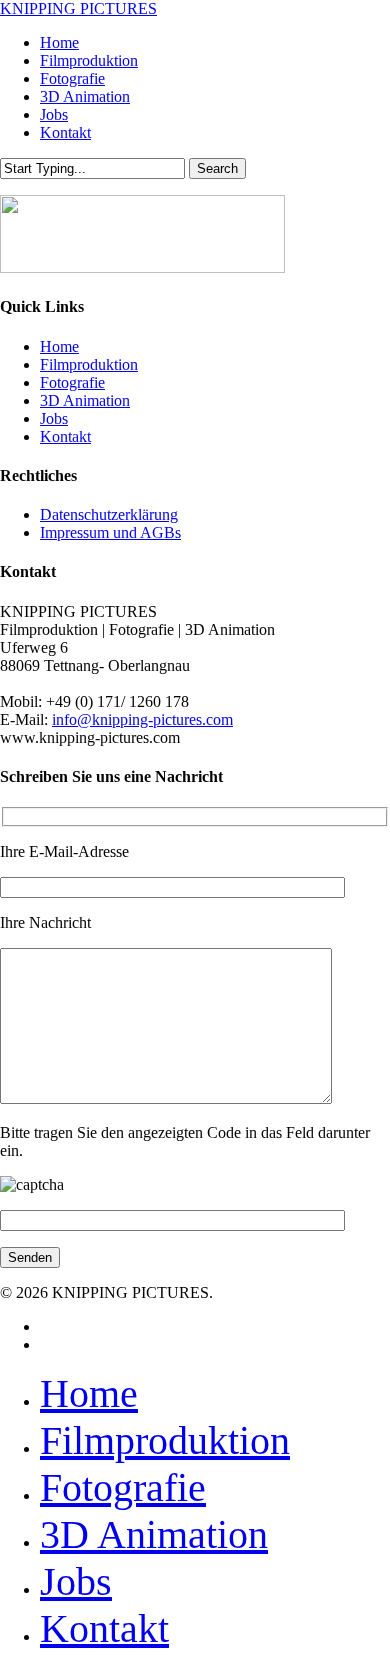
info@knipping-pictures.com (142, 719)
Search (217, 168)
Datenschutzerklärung (109, 514)
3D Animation (85, 400)
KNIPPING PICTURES (78, 8)
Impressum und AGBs (110, 532)
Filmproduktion (89, 364)
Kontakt (65, 436)
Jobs (54, 418)
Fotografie (72, 382)
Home (59, 346)
